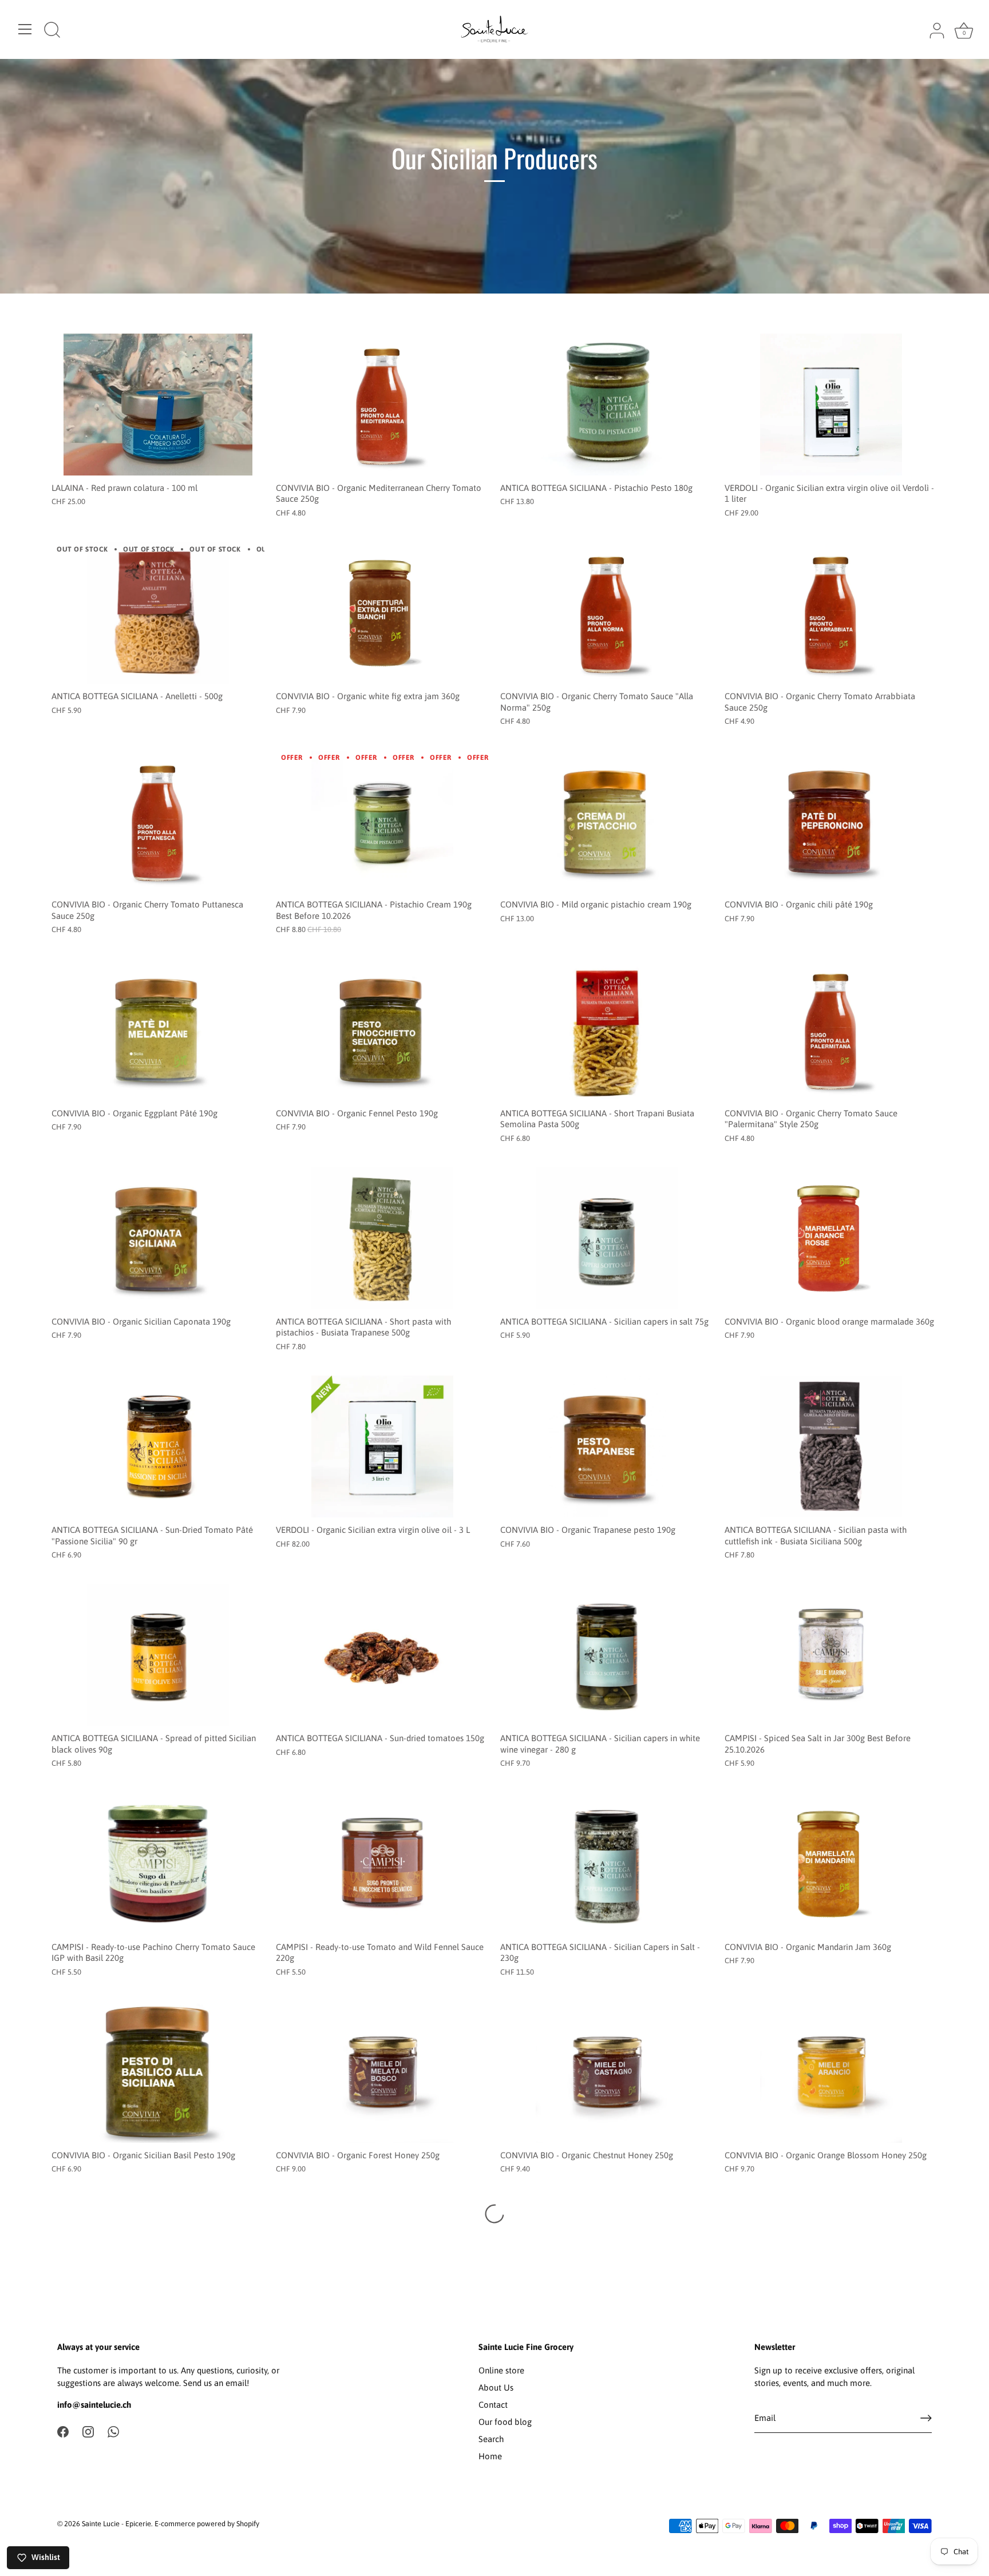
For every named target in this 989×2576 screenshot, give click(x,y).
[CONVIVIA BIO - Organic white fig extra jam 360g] (382, 613)
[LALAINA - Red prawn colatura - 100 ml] (158, 405)
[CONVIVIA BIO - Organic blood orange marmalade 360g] (831, 1238)
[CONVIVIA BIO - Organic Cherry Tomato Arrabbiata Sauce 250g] (831, 613)
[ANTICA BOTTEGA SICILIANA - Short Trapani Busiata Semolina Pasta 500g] (607, 1030)
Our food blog (505, 2422)
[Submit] (926, 2418)
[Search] (52, 31)
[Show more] (494, 2214)
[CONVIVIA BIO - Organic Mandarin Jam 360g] (831, 1864)
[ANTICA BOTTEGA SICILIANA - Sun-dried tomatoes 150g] (382, 1655)
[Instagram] (88, 2431)
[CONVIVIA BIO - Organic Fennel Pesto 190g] (382, 1030)
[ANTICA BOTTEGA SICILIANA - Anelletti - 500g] (158, 613)
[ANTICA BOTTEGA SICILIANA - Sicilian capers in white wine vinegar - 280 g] (607, 1655)
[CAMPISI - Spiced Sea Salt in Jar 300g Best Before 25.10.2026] (831, 1655)
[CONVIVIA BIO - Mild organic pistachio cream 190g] (607, 822)
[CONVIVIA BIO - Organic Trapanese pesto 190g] (607, 1446)
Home (490, 2456)
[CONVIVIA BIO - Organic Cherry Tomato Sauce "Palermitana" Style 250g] (831, 1030)
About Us (496, 2387)
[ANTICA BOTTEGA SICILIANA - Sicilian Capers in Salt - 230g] (607, 1864)
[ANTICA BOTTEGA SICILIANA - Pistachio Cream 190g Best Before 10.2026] (382, 822)
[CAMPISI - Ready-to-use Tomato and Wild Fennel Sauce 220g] (382, 1864)
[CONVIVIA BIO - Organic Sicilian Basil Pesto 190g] (158, 2072)
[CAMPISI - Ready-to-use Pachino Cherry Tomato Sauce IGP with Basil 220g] (158, 1864)
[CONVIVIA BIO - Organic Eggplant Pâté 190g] (158, 1030)
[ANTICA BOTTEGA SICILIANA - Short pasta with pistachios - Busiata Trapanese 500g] (382, 1238)
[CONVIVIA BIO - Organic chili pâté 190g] (831, 822)
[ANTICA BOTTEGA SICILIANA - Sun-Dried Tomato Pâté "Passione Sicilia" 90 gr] (158, 1446)
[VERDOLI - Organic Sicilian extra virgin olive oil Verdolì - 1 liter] (831, 405)
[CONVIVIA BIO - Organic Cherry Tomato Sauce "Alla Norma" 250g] (607, 613)
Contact (493, 2405)
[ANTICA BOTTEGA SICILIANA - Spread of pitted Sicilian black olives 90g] (158, 1655)
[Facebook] (63, 2431)
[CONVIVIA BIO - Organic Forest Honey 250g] (382, 2072)
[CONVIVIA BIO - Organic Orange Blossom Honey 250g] (831, 2072)
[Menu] (25, 29)
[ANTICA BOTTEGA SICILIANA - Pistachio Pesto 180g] (607, 405)
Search (491, 2439)
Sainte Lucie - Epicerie (116, 2524)
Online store (501, 2370)
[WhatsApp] (113, 2431)
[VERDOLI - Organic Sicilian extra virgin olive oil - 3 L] (382, 1446)
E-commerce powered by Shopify (207, 2524)
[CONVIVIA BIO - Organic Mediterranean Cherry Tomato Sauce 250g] (382, 405)
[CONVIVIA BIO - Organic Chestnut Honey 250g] (607, 2072)
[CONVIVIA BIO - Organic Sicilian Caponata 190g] (158, 1238)
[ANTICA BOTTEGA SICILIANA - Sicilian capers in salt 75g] (607, 1238)
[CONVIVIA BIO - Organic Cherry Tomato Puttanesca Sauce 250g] (158, 822)
